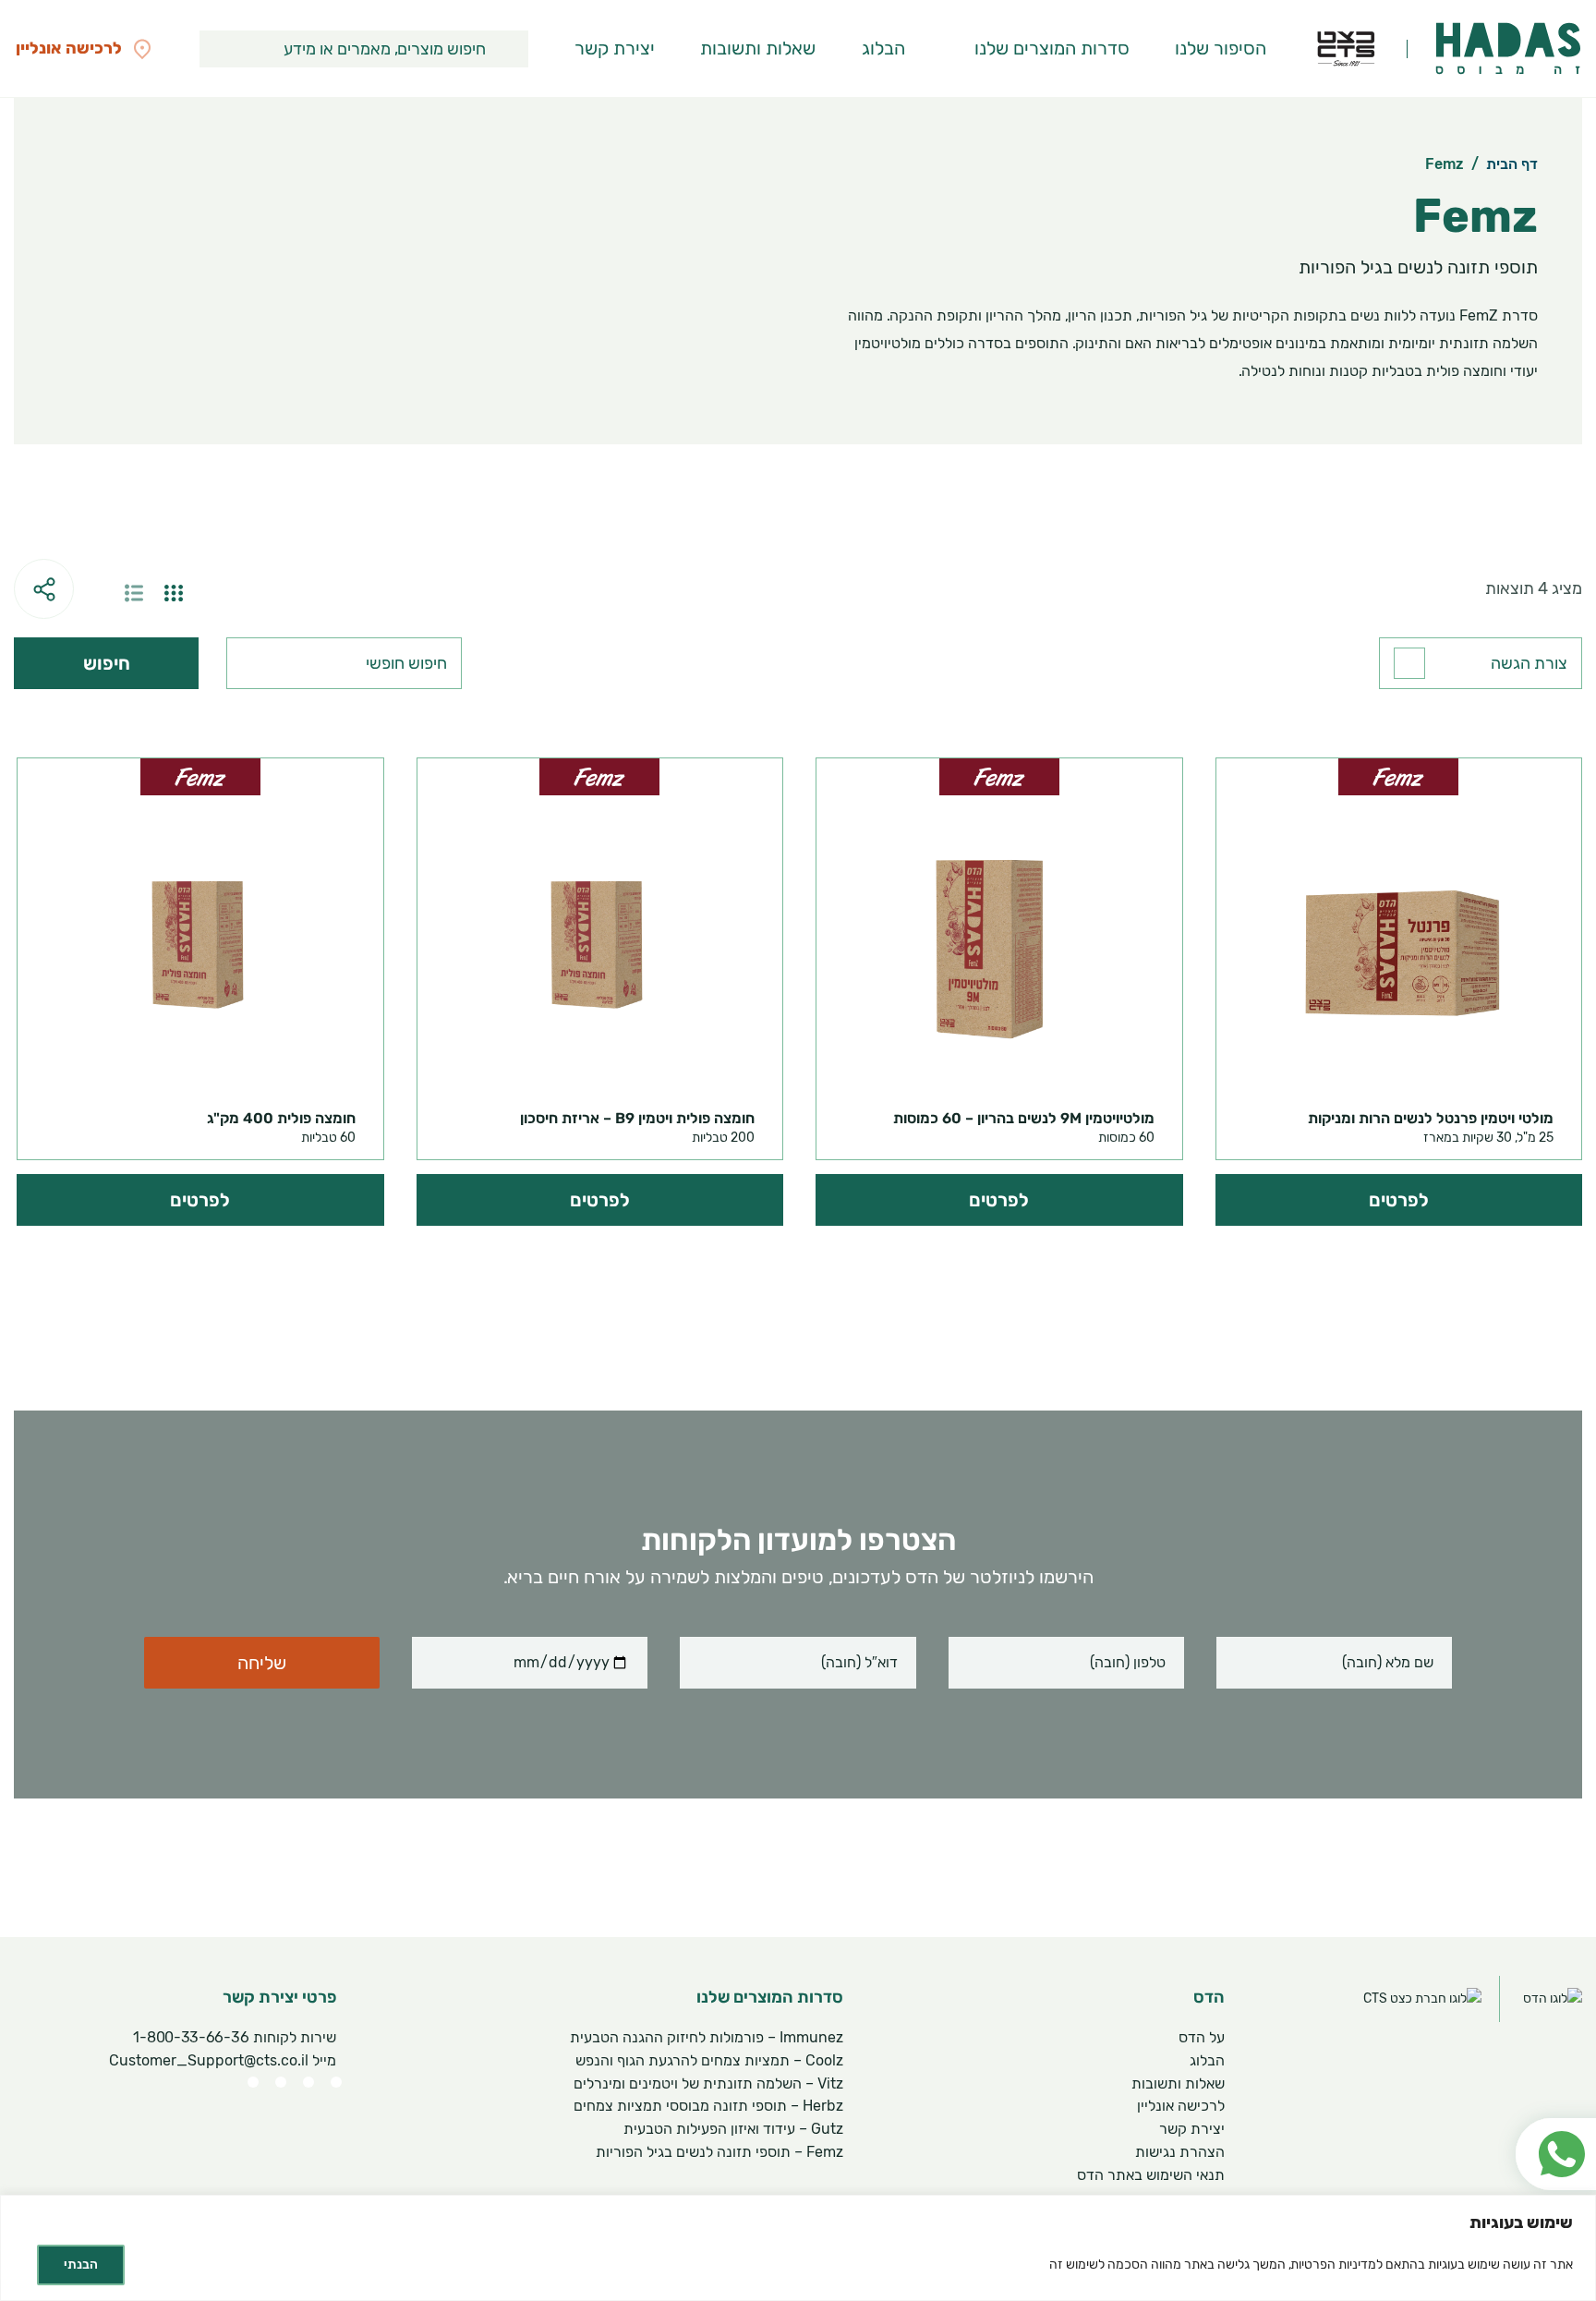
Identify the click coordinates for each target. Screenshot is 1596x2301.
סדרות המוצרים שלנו (1052, 48)
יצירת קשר (615, 48)
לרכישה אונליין (1181, 2106)
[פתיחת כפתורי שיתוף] (44, 589)
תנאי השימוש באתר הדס (1151, 2175)
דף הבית (1512, 164)
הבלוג (883, 48)
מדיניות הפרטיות (1334, 2265)
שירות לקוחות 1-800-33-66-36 (235, 2037)
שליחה (262, 1663)
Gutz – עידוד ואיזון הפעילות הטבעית (733, 2129)
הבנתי (81, 2265)
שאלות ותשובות (758, 48)
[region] (798, 2248)
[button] (510, 49)
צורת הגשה (1529, 663)
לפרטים (1399, 1200)
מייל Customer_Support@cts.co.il (223, 2060)
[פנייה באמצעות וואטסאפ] (1547, 2110)
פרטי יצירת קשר (279, 1998)
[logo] (1508, 48)
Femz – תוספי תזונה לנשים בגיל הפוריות (719, 2152)
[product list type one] (174, 593)
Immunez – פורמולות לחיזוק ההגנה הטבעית (707, 2037)
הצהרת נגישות (1180, 2152)
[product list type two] (134, 593)
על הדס (1202, 2037)
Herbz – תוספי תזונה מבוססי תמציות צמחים (708, 2106)
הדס (1209, 1998)
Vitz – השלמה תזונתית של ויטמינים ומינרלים (708, 2083)
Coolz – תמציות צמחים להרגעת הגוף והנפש (709, 2060)
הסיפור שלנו (1221, 48)
